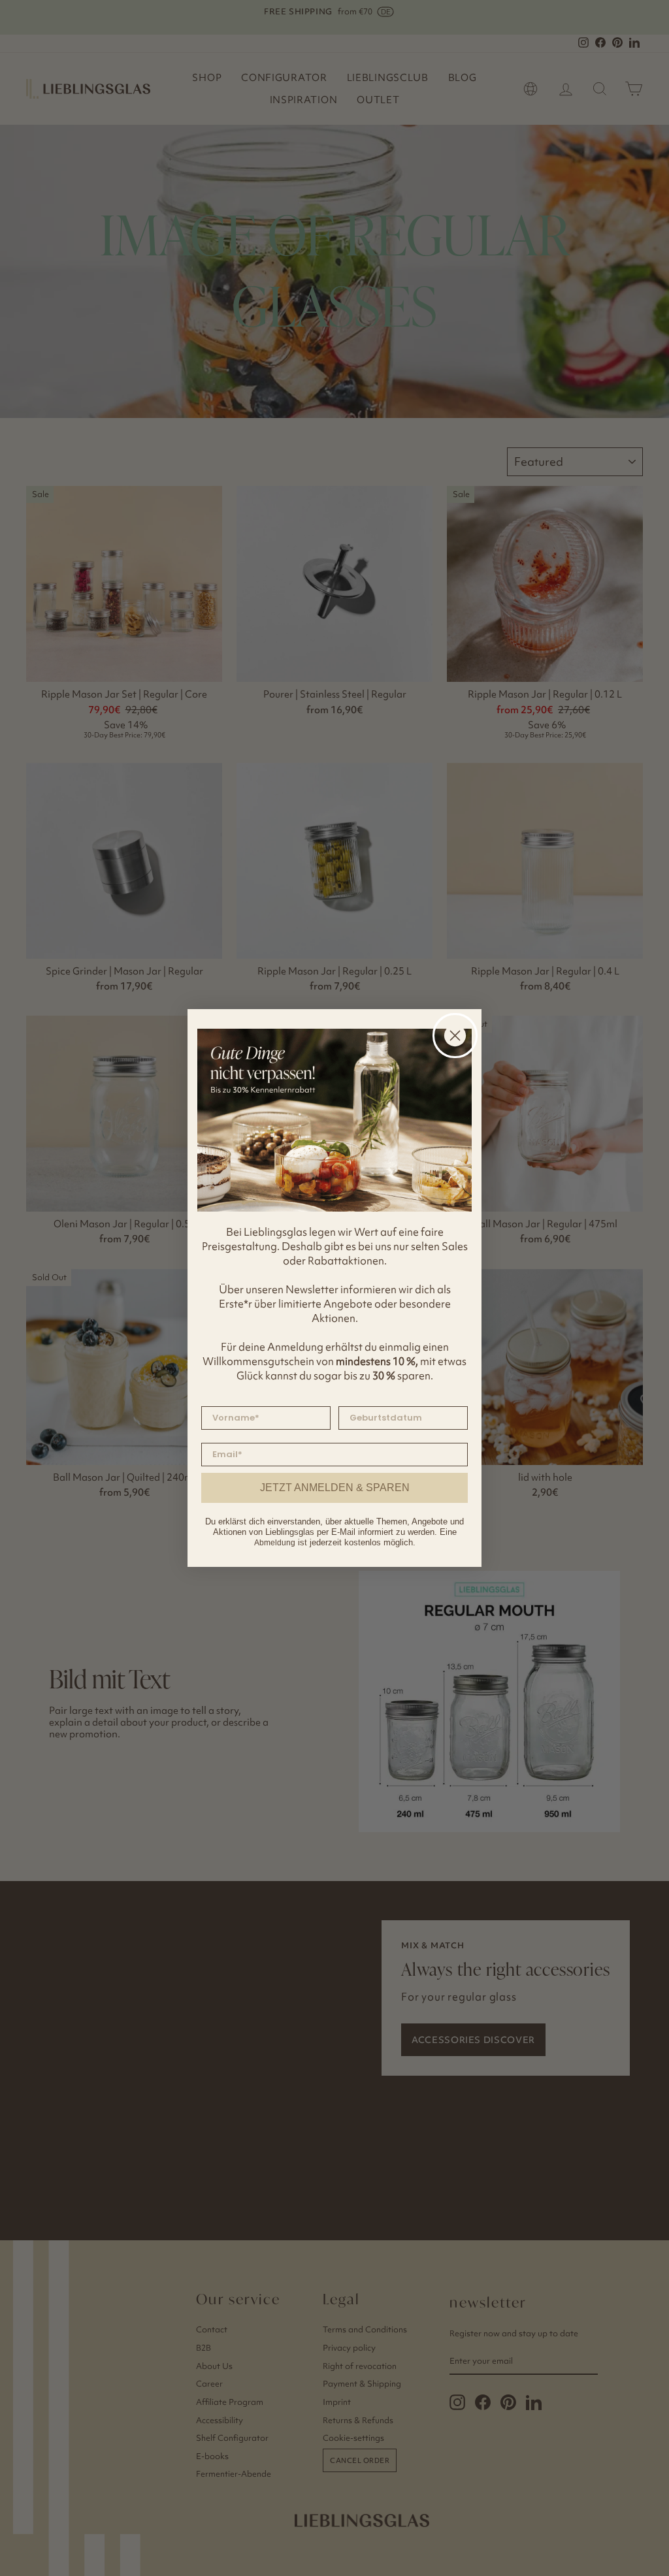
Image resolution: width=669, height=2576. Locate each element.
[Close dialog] (455, 1036)
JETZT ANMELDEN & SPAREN (335, 1488)
